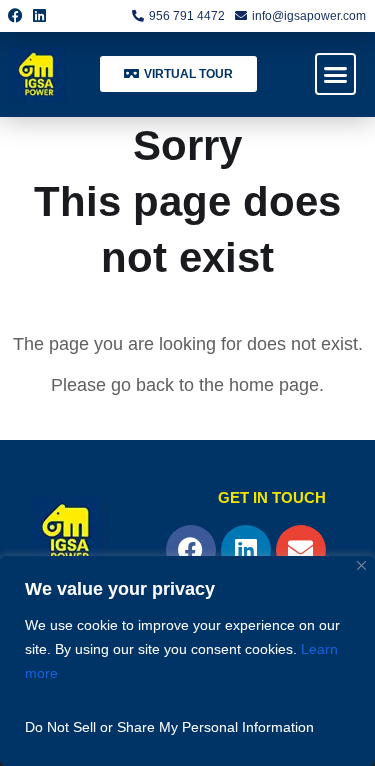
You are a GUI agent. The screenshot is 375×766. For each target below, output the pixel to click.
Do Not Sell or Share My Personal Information (169, 727)
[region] (187, 661)
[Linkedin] (40, 16)
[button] (336, 74)
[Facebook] (16, 16)
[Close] (361, 565)
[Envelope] (301, 550)
